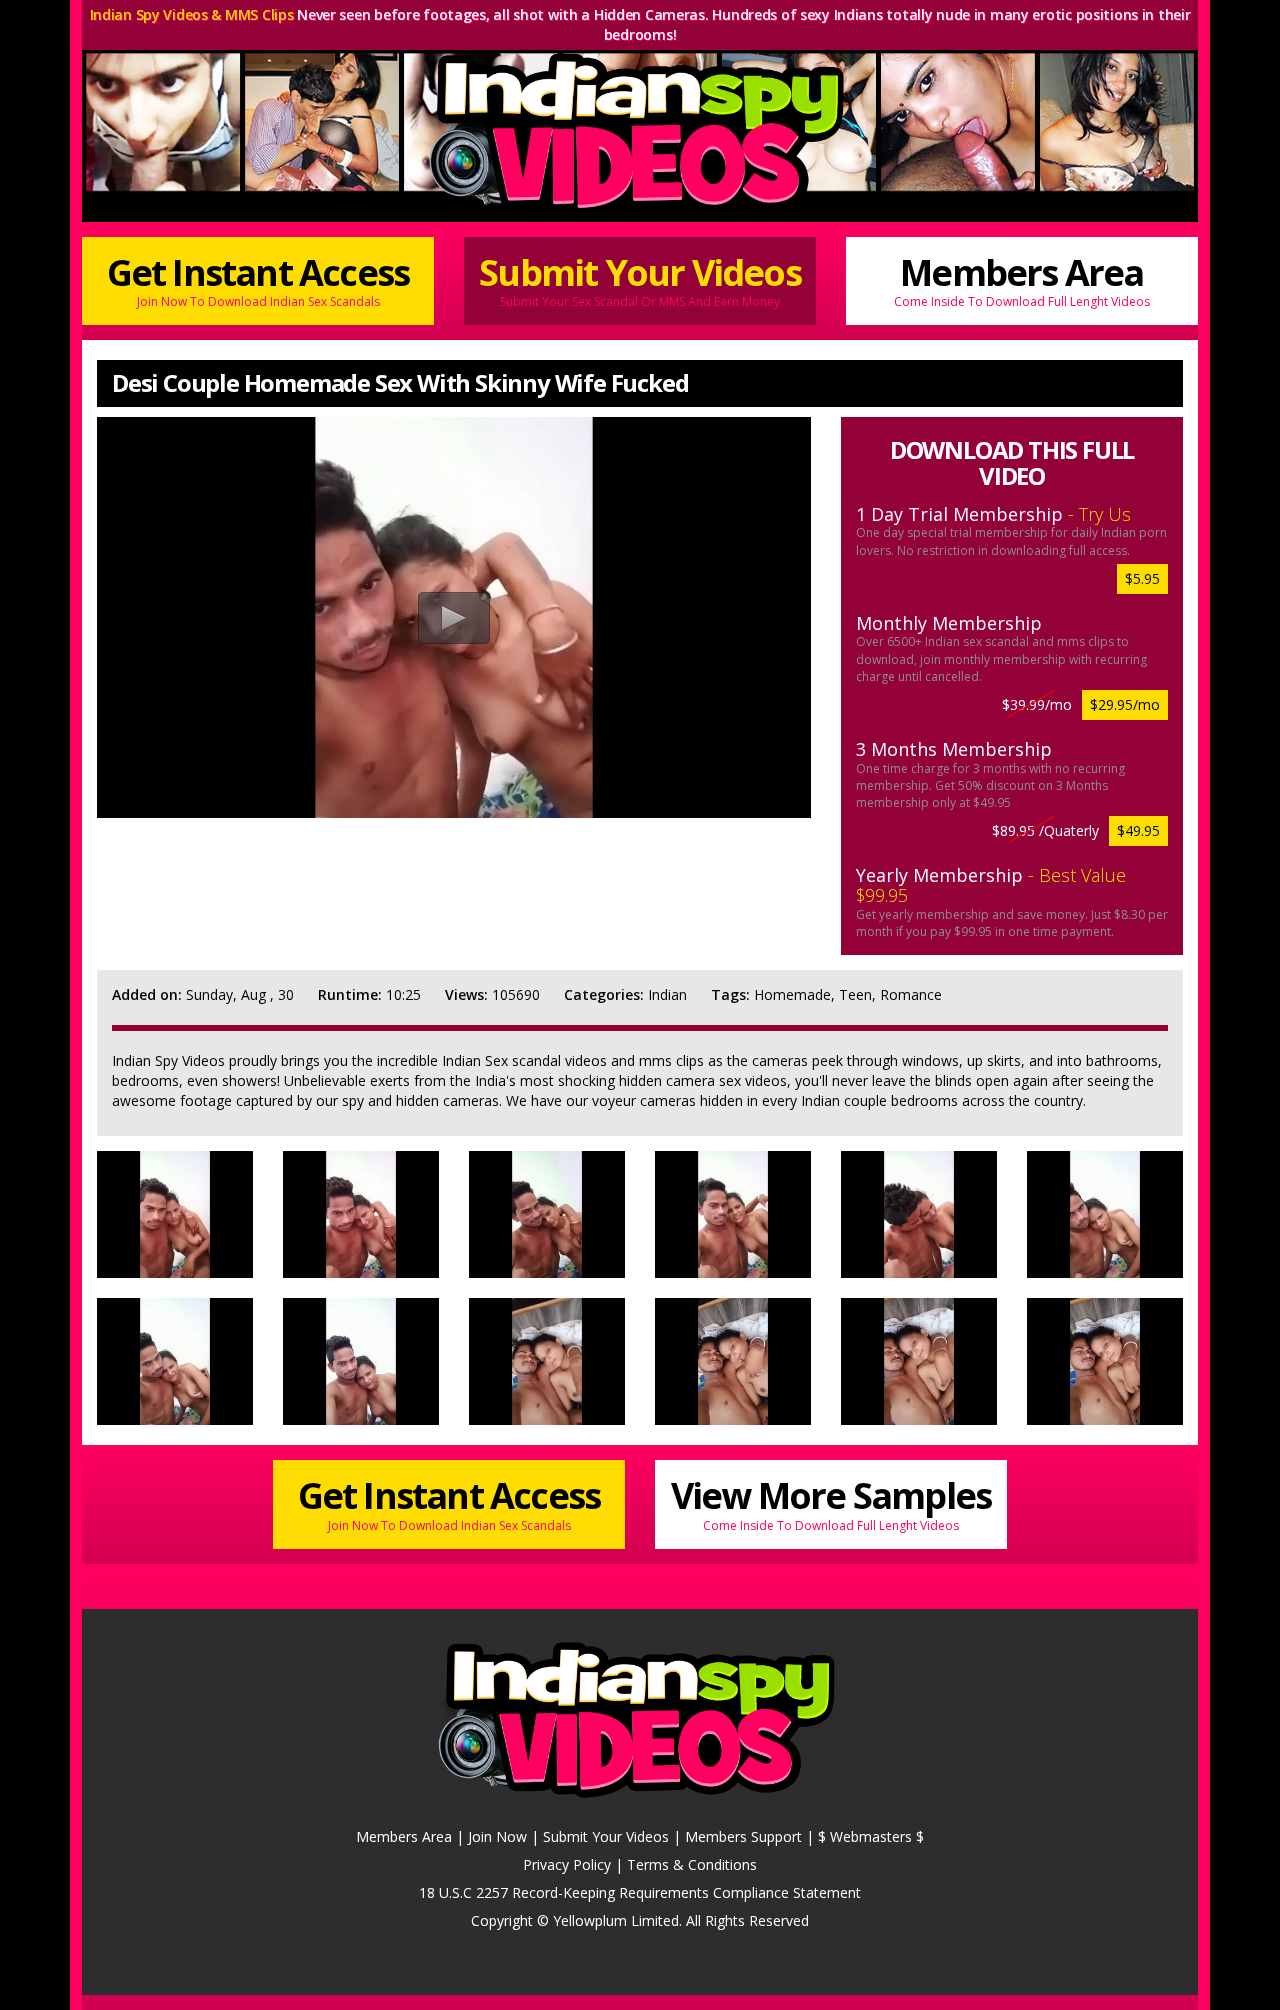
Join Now (497, 1836)
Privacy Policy (567, 1864)
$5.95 (1142, 578)
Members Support (743, 1836)
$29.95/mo (1125, 704)
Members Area (1022, 279)
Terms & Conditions (692, 1864)
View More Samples (831, 1502)
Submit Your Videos (640, 279)
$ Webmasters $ (871, 1836)
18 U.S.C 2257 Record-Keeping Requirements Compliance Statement (640, 1892)
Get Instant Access (258, 279)
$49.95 (1138, 830)
